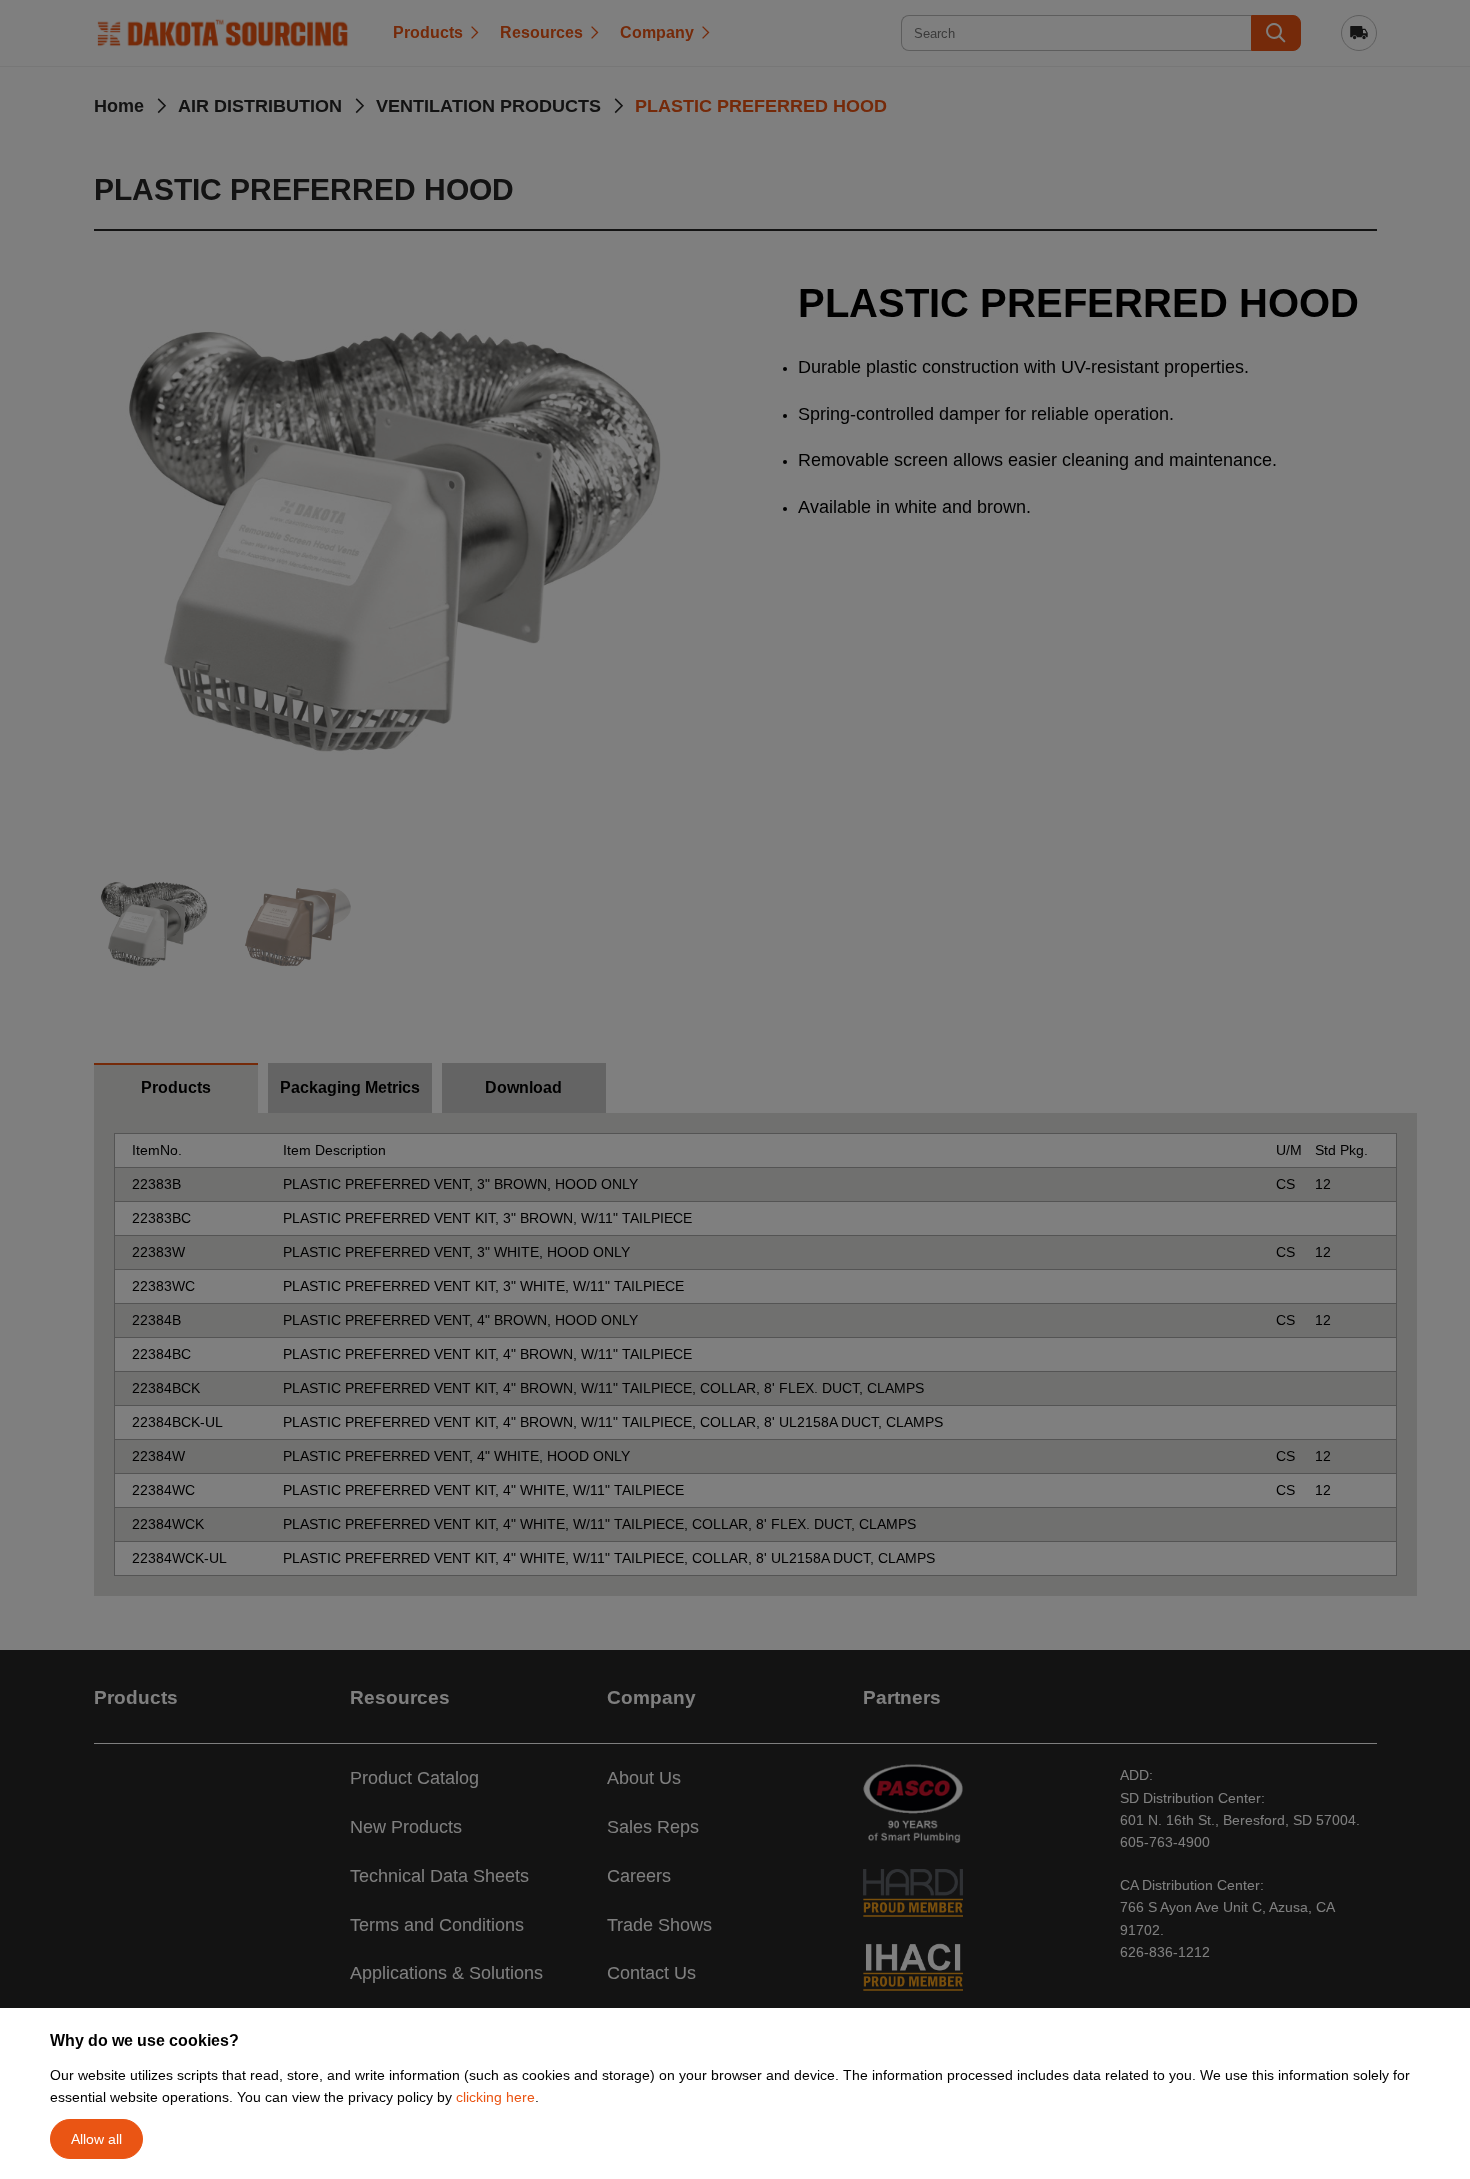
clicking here (495, 2097)
